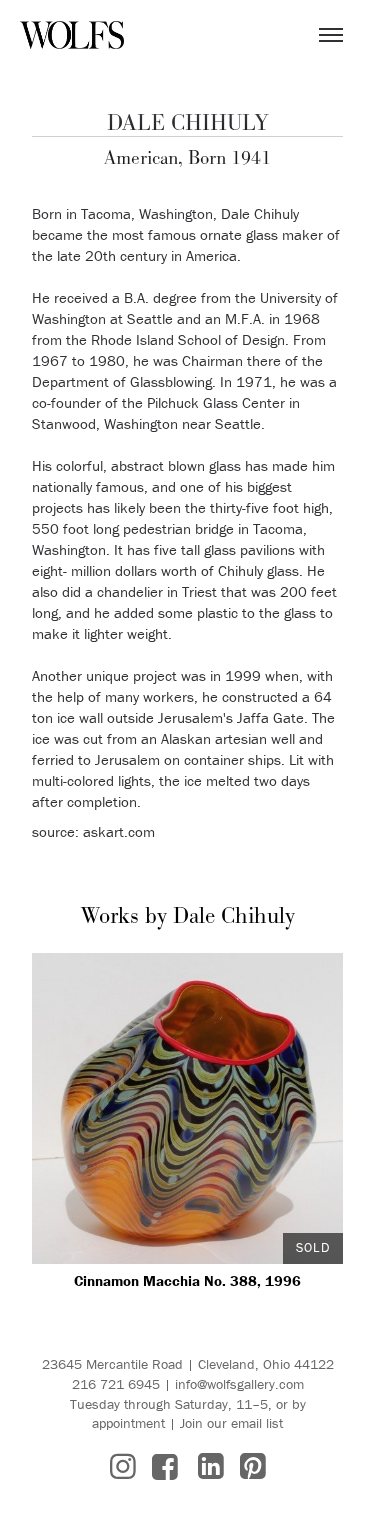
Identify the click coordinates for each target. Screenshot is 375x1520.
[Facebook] (165, 1466)
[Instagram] (123, 1466)
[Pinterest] (253, 1466)
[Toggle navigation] (331, 35)
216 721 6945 (116, 1384)
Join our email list (231, 1423)
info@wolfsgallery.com (239, 1384)
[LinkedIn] (211, 1466)
